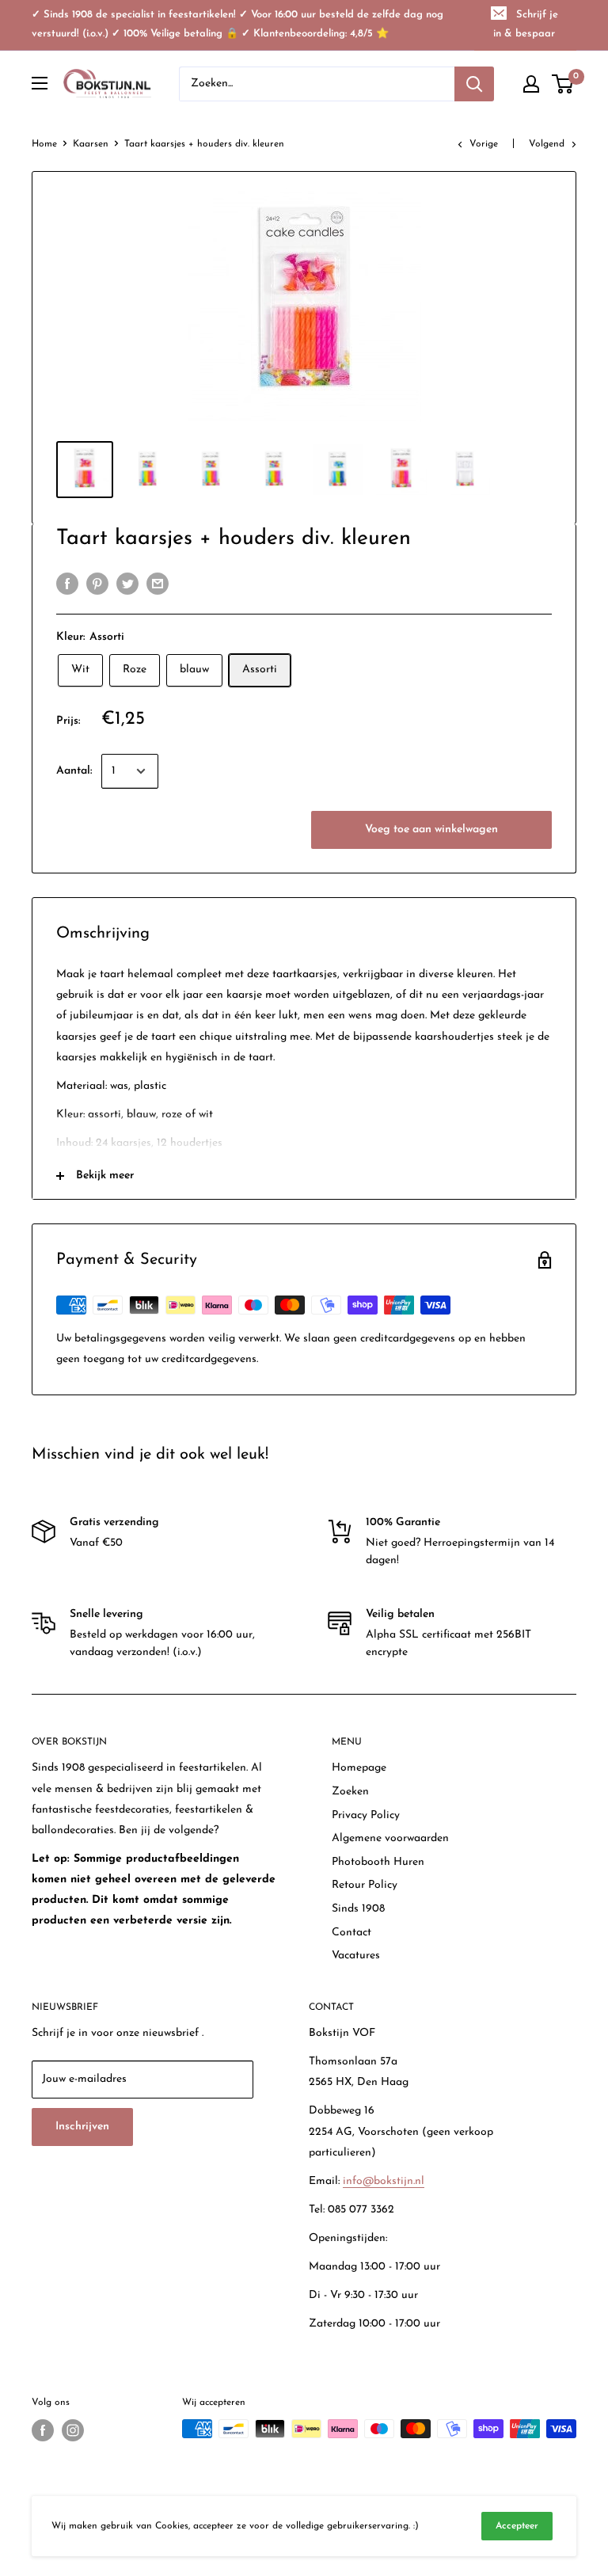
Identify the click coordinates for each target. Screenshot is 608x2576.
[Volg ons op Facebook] (43, 2430)
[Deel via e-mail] (158, 584)
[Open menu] (40, 83)
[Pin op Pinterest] (97, 584)
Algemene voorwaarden (390, 1838)
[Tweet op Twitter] (127, 584)
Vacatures (356, 1956)
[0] (563, 84)
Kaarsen (91, 144)
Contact (351, 1933)
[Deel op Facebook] (67, 584)
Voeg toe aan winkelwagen (431, 829)
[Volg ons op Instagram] (73, 2430)
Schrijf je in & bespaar (526, 24)
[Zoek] (474, 84)
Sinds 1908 (358, 1909)
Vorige (484, 144)
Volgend (547, 144)
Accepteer (517, 2526)
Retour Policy (365, 1885)
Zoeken (350, 1792)
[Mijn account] (531, 84)
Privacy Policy (366, 1815)
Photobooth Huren (378, 1862)
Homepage (359, 1768)
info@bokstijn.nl (384, 2181)
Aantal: (74, 771)
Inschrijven (82, 2127)
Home (44, 144)
